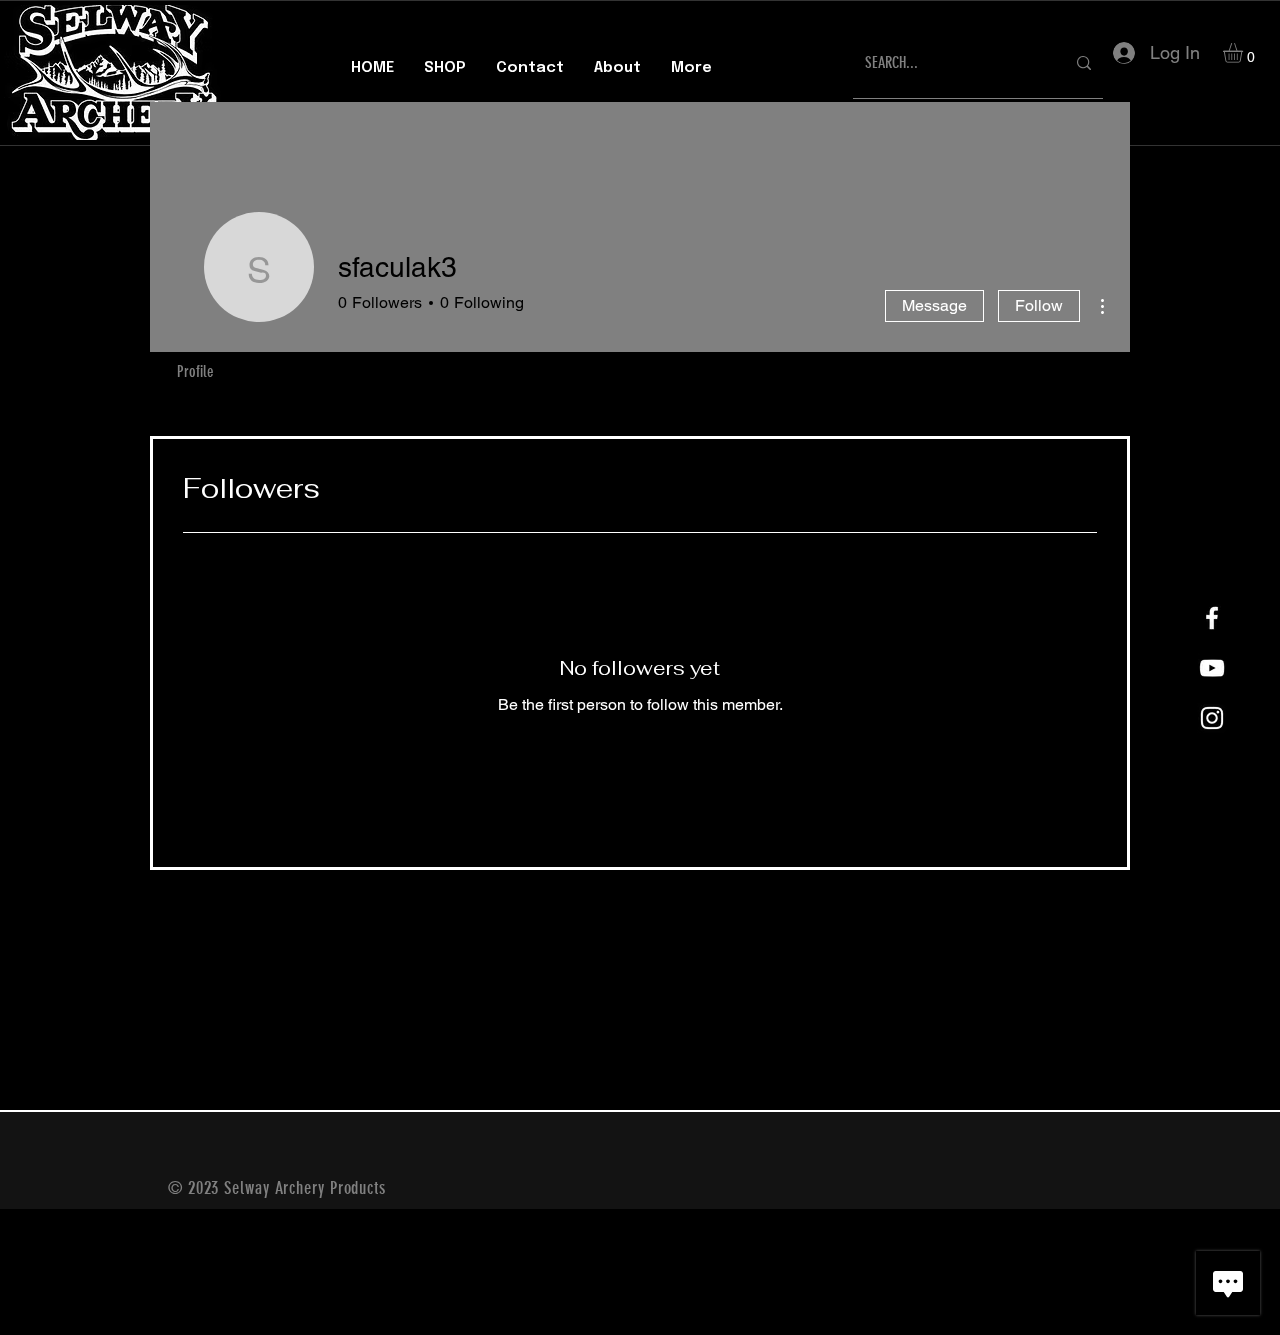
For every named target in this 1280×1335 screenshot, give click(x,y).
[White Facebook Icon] (1212, 618)
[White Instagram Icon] (1212, 718)
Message (934, 305)
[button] (1244, 53)
